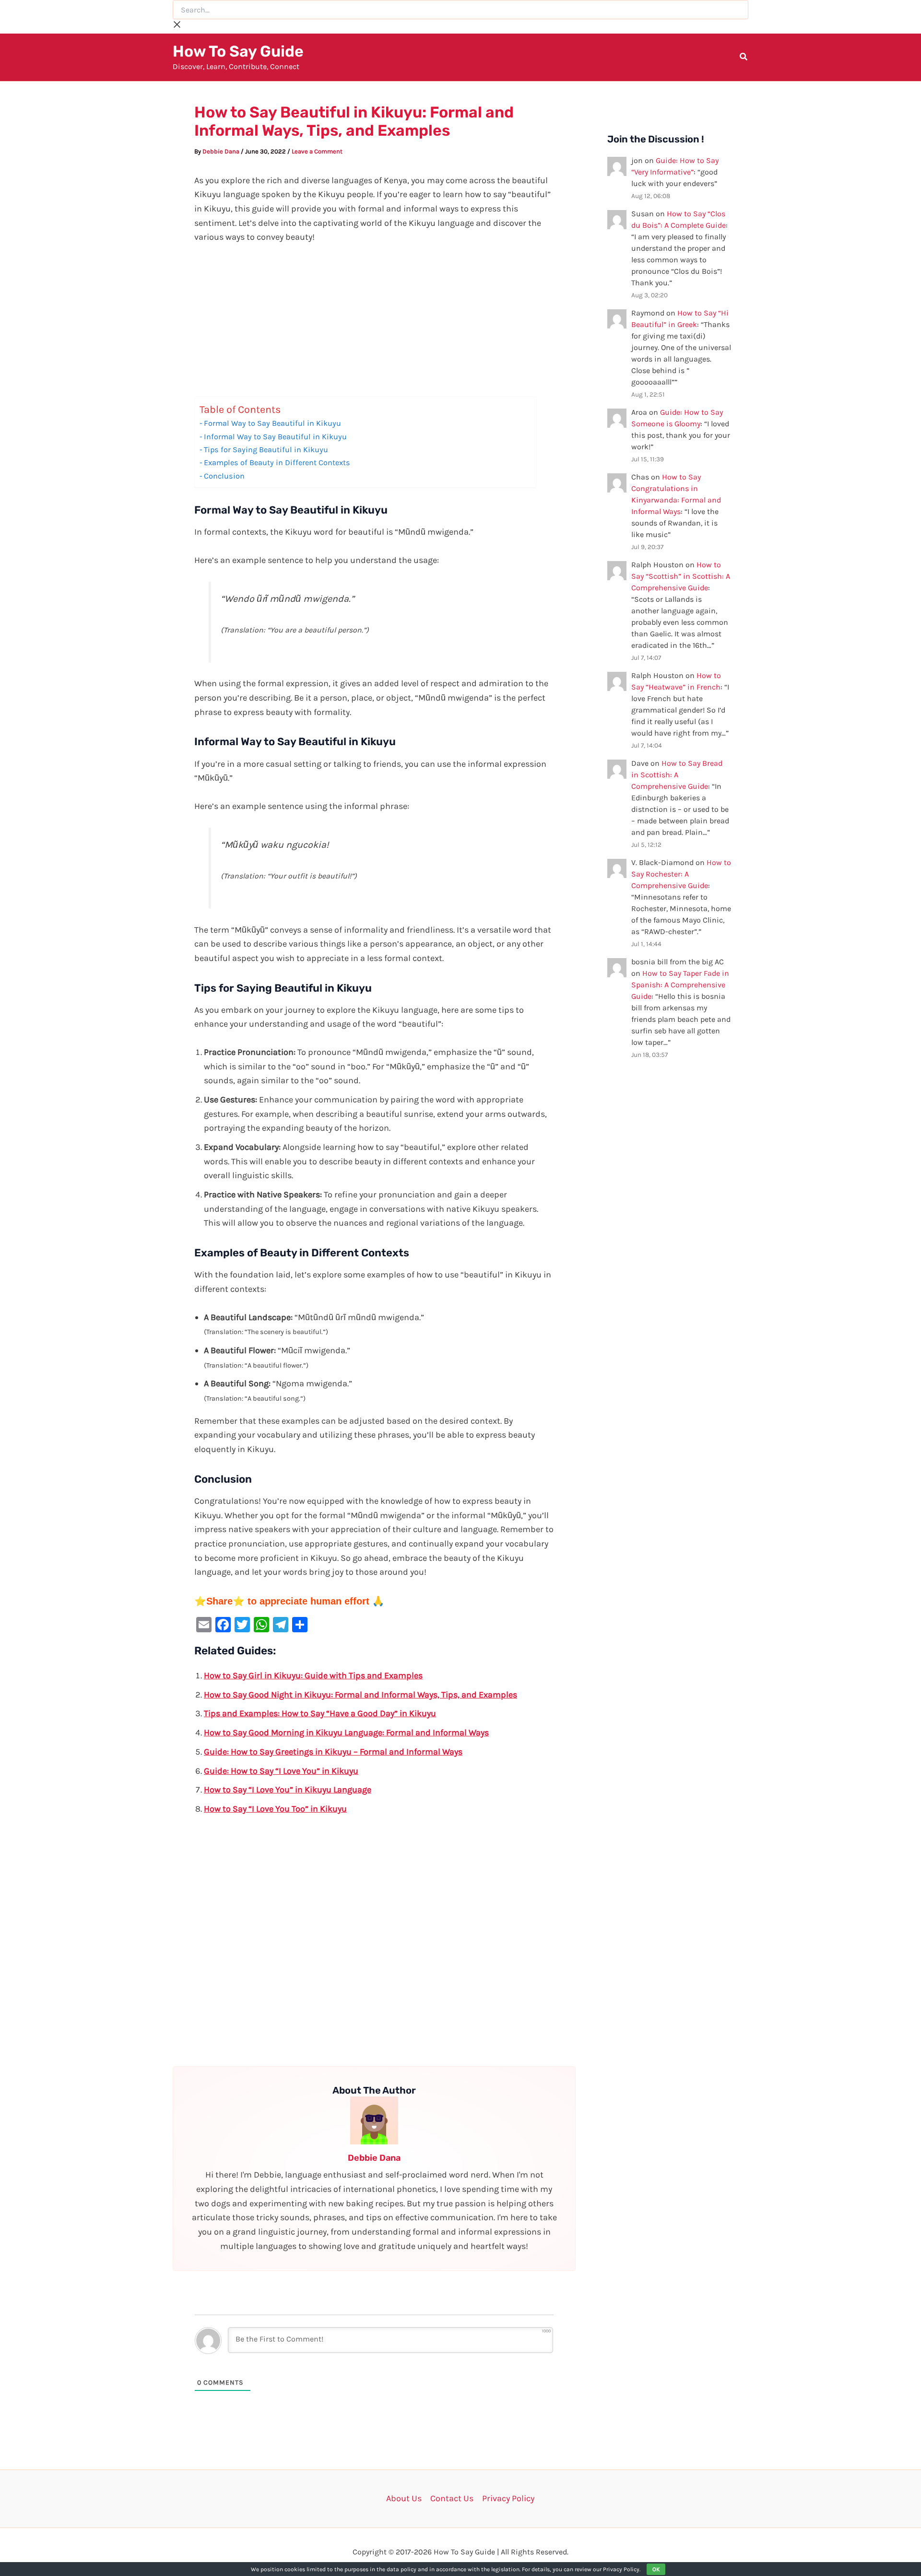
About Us (404, 2498)
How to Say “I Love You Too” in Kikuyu (275, 1809)
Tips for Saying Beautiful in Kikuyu (266, 450)
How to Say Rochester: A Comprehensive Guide (681, 874)
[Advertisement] (374, 326)
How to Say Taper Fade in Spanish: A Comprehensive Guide (680, 985)
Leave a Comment (317, 151)
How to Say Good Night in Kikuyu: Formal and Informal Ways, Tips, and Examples (360, 1695)
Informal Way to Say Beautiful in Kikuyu (275, 437)
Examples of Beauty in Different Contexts (277, 463)
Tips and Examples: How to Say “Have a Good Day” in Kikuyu (320, 1713)
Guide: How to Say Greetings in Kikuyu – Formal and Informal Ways (333, 1752)
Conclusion (224, 476)
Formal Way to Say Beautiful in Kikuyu (272, 423)
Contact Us (452, 2498)
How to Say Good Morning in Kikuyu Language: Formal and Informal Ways (346, 1733)
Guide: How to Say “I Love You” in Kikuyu (281, 1771)
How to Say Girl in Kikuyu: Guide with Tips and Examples (313, 1675)
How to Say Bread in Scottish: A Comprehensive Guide (677, 775)
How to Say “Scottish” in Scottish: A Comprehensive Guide (681, 576)
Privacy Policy (508, 2498)
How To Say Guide (238, 51)
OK (656, 2569)
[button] (744, 58)
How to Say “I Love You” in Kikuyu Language (288, 1790)
